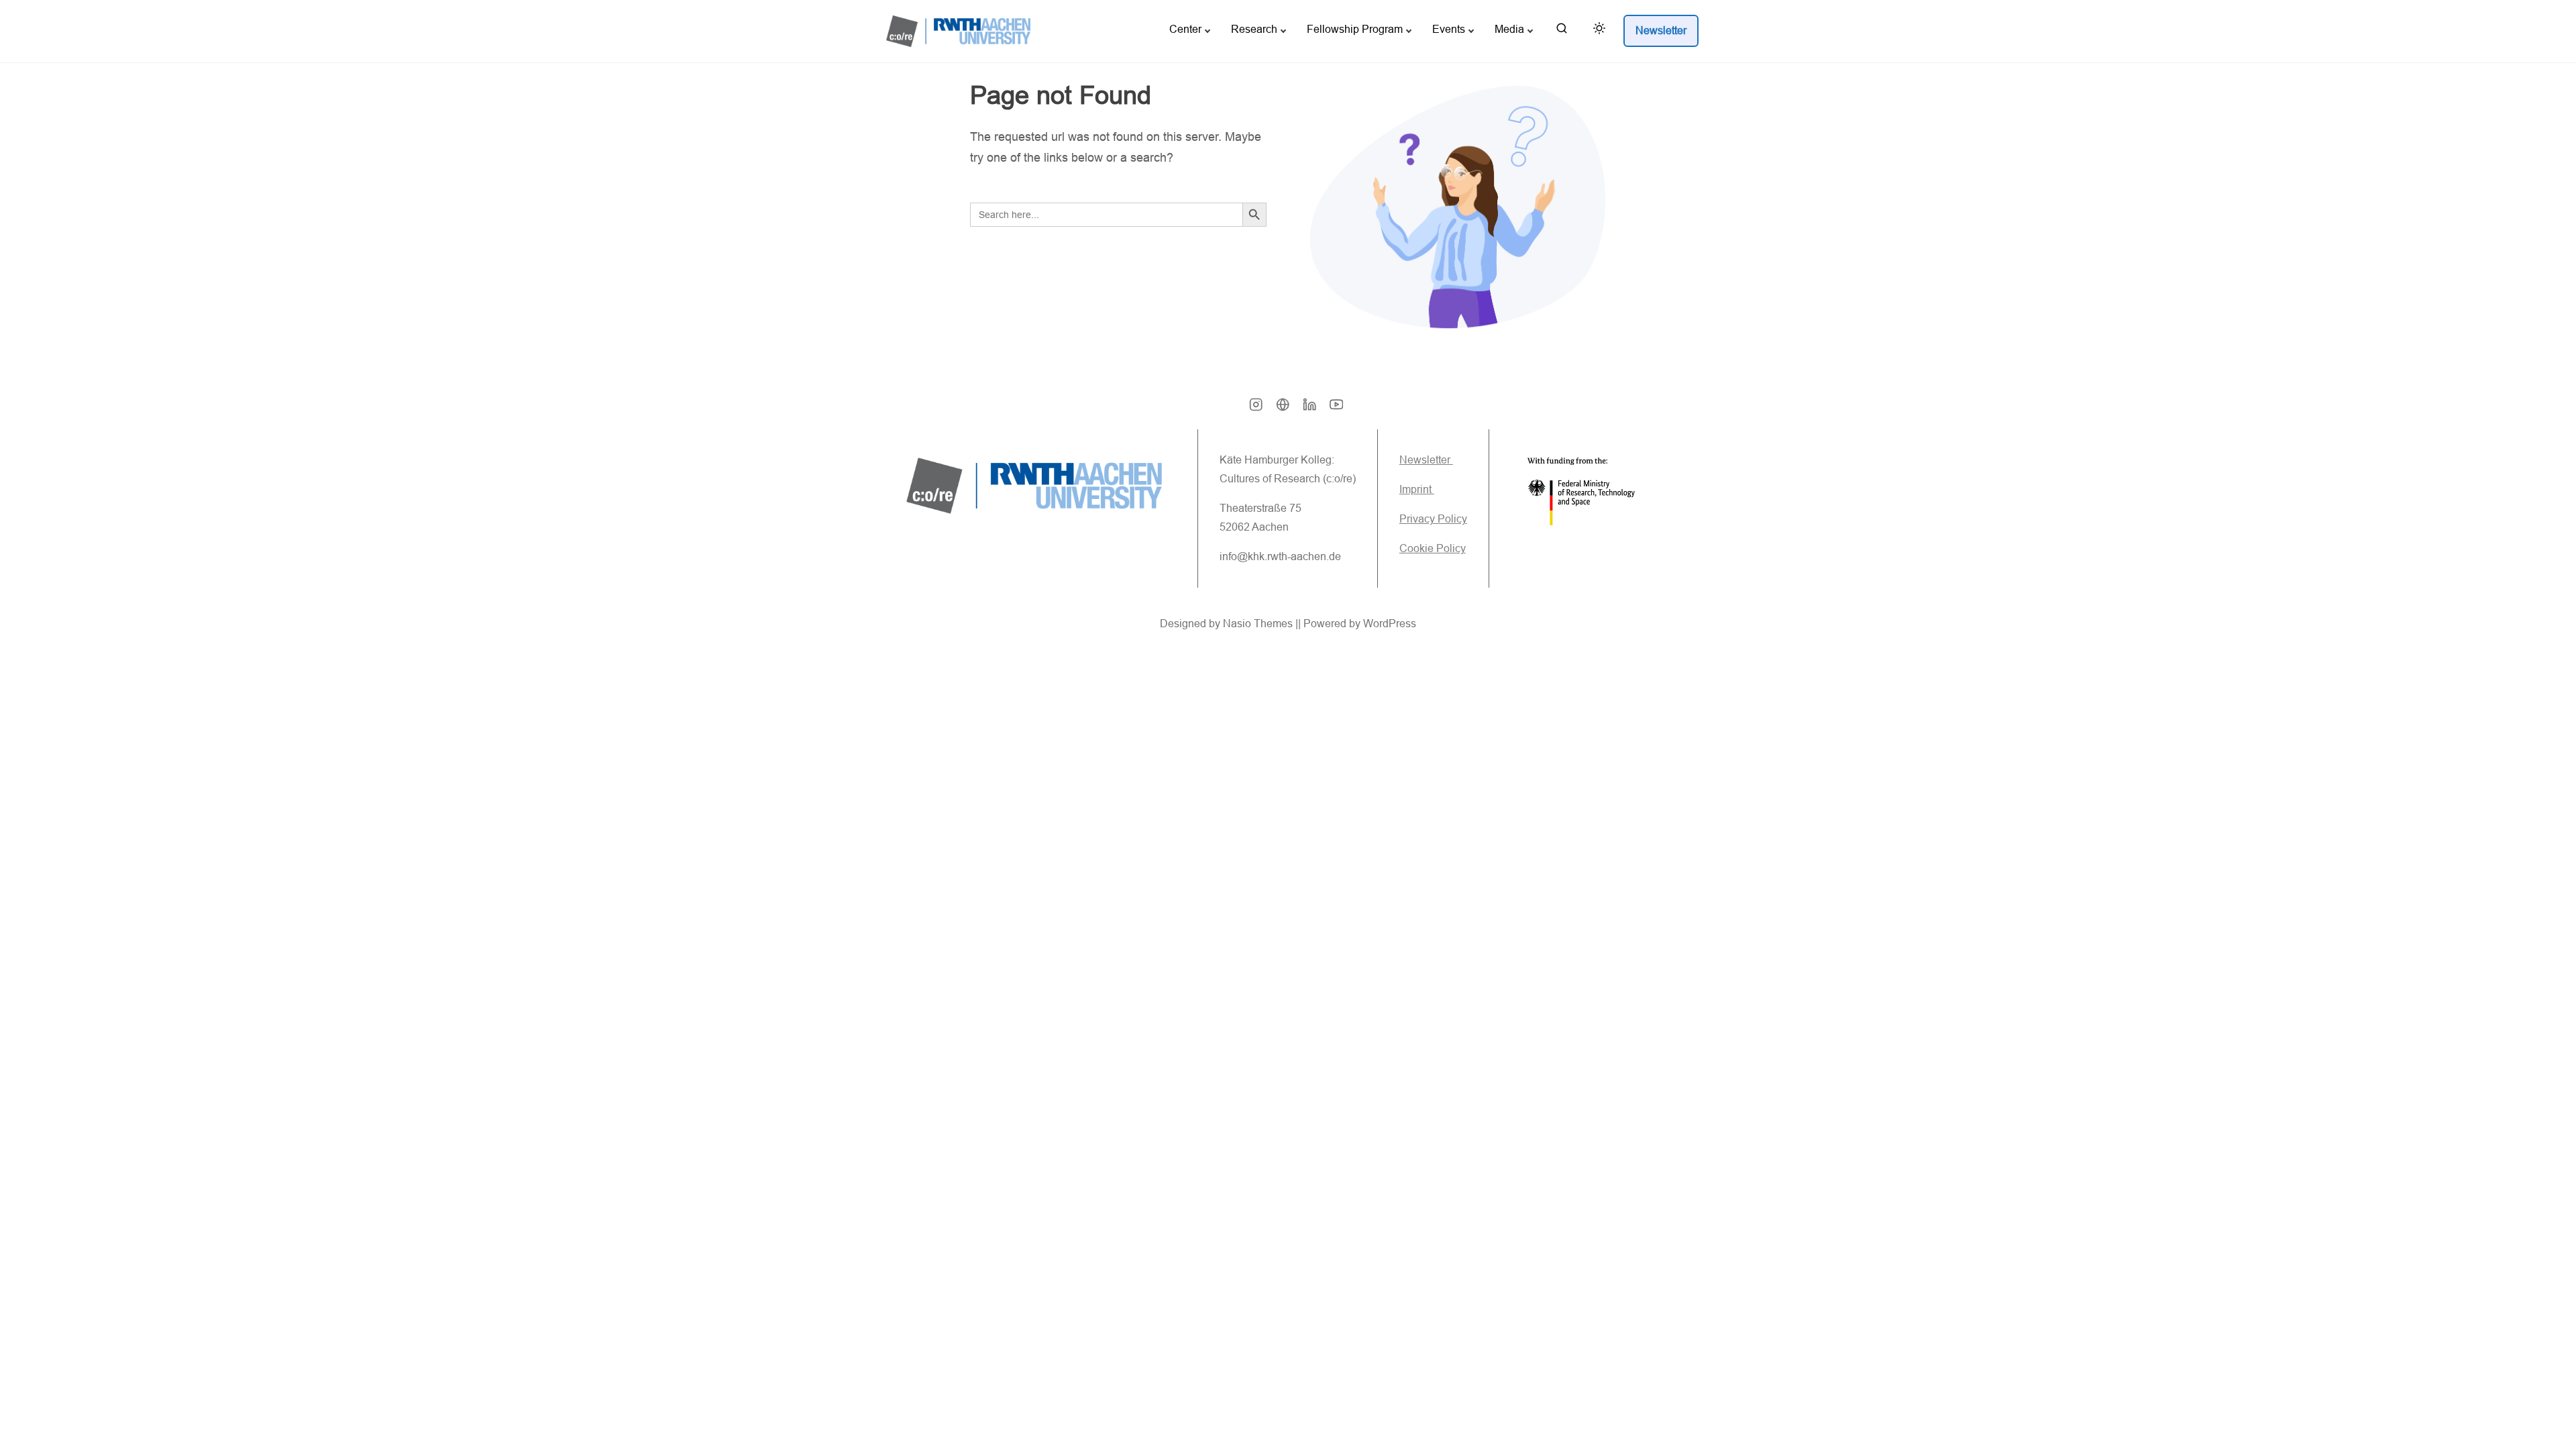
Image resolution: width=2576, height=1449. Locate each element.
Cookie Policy (1433, 548)
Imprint (1417, 489)
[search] (1562, 31)
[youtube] (1336, 409)
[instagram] (1256, 409)
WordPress (1390, 624)
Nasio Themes (1259, 624)
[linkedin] (1309, 409)
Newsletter (1426, 460)
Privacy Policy (1433, 519)
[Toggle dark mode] (1597, 31)
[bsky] (1283, 409)
